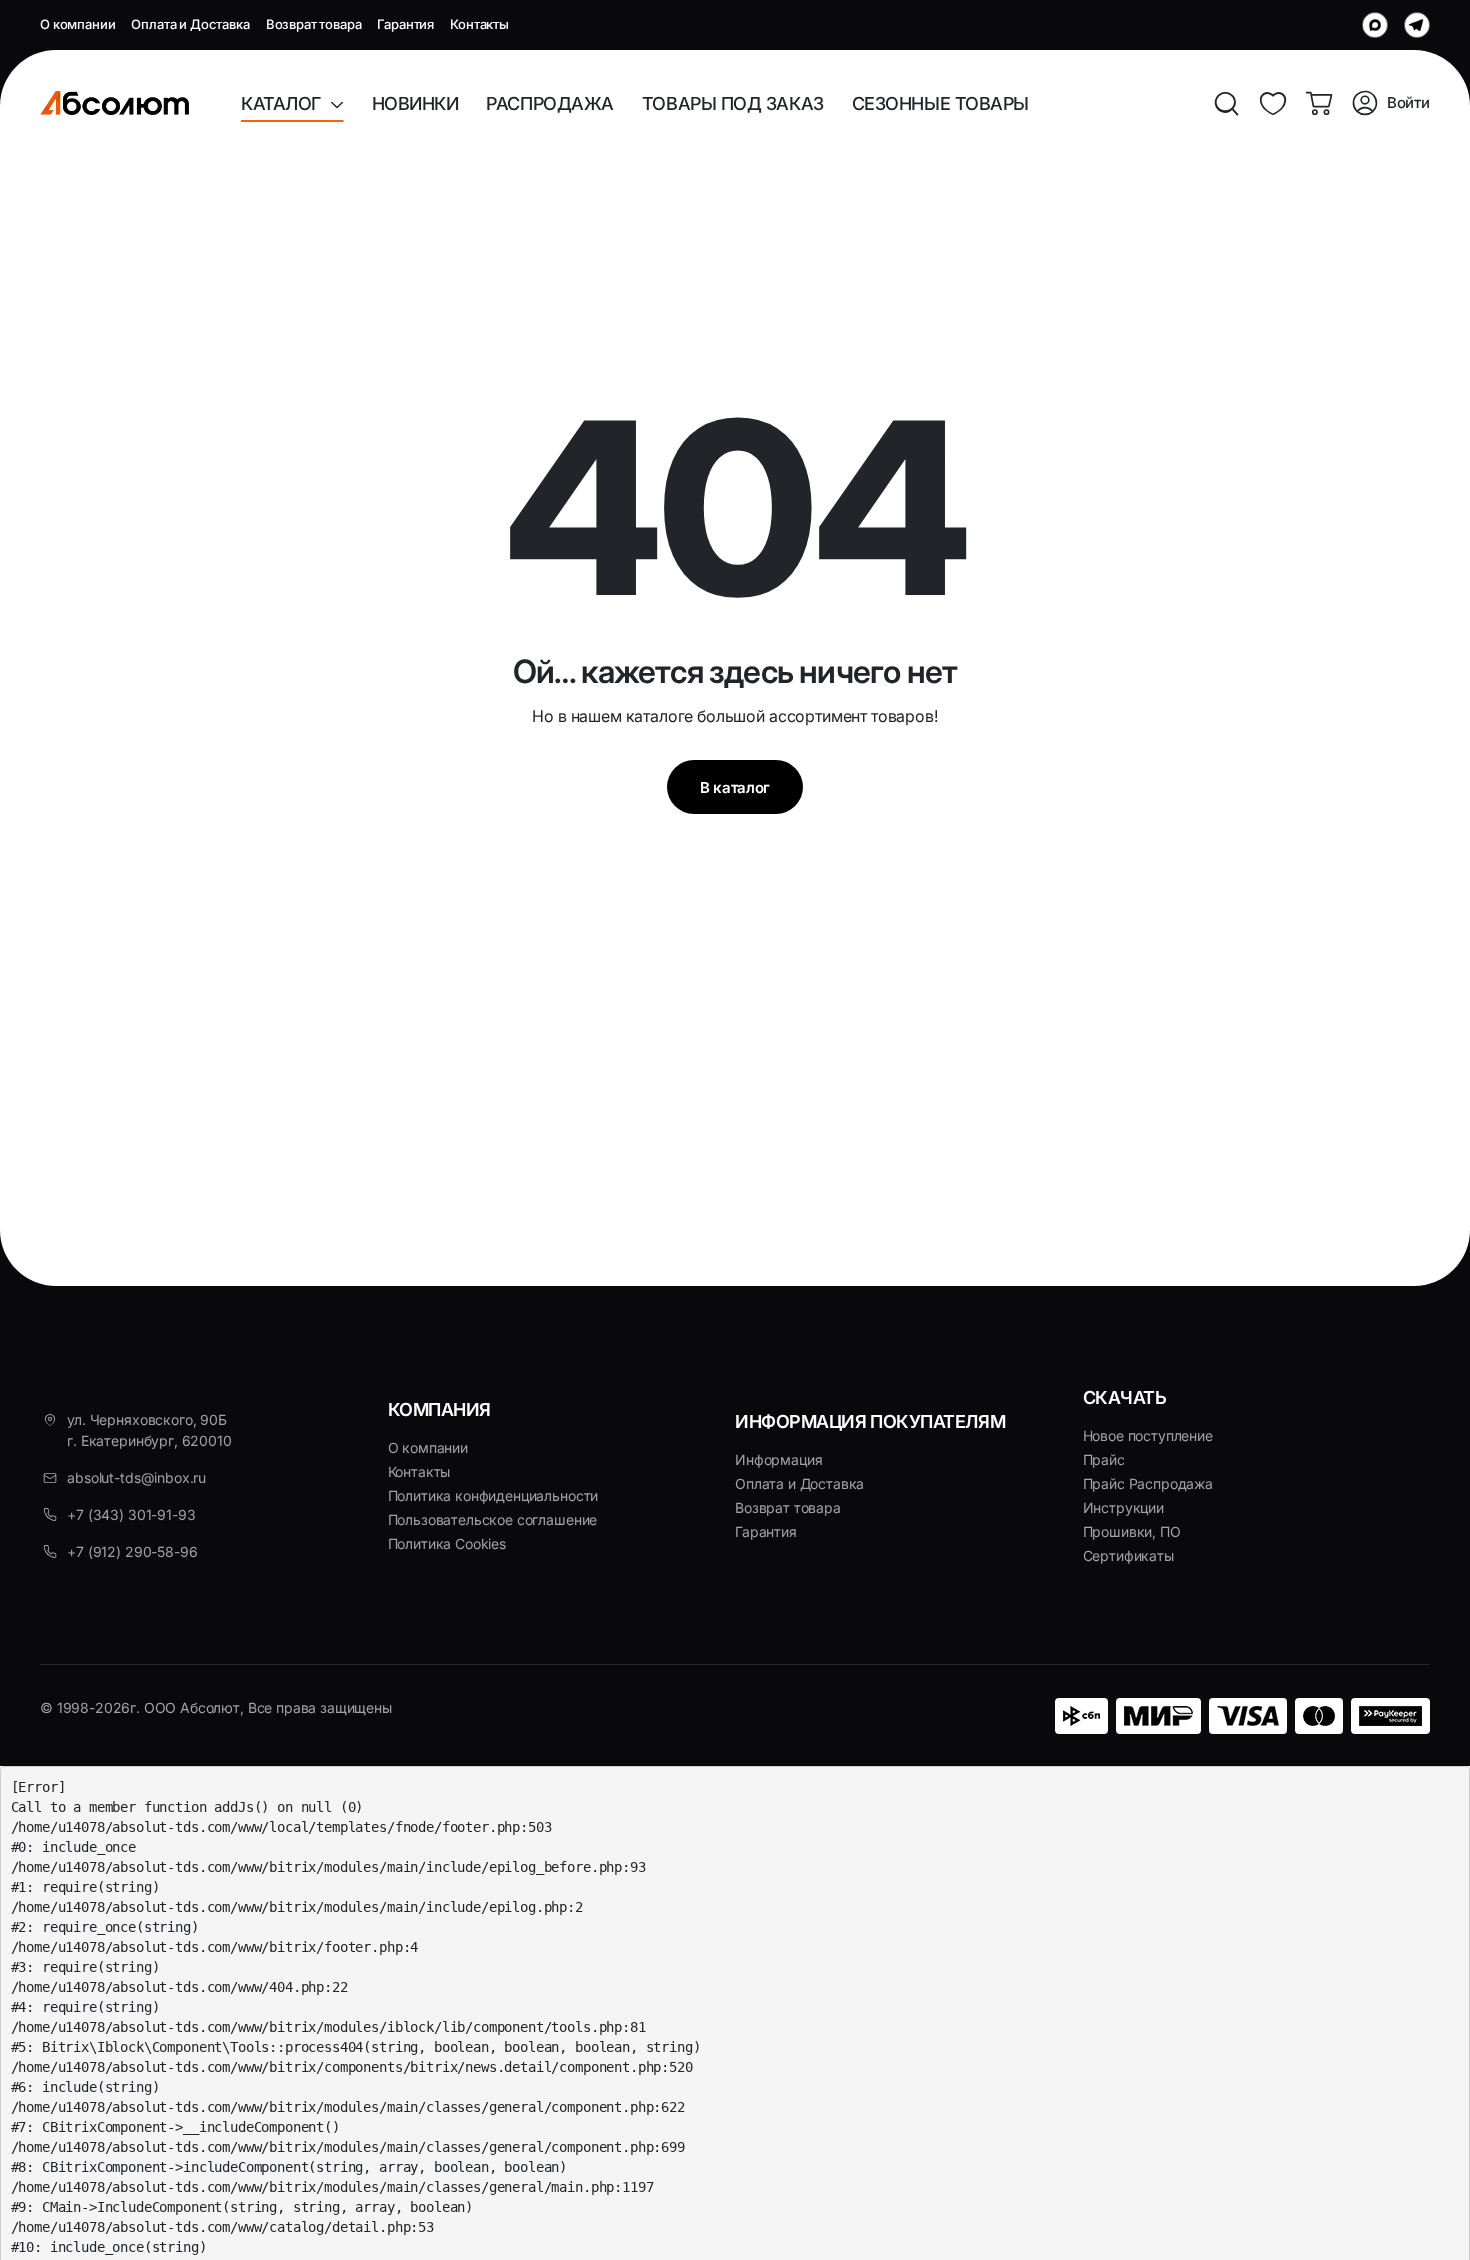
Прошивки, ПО (1132, 1531)
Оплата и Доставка (190, 24)
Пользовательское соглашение (493, 1519)
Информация (778, 1459)
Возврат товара (314, 24)
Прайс (1104, 1459)
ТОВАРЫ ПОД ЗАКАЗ (733, 103)
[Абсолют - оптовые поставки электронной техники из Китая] (114, 103)
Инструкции (1123, 1507)
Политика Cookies (447, 1543)
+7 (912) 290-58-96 (132, 1551)
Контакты (479, 24)
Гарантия (405, 24)
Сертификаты (1128, 1555)
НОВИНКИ (415, 103)
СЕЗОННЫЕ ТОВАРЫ (940, 103)
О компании (77, 24)
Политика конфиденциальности (493, 1495)
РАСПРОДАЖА (550, 103)
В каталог (735, 787)
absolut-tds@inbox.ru (136, 1477)
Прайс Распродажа (1148, 1483)
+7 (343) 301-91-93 (131, 1514)
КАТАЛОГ (285, 103)
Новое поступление (1148, 1435)
